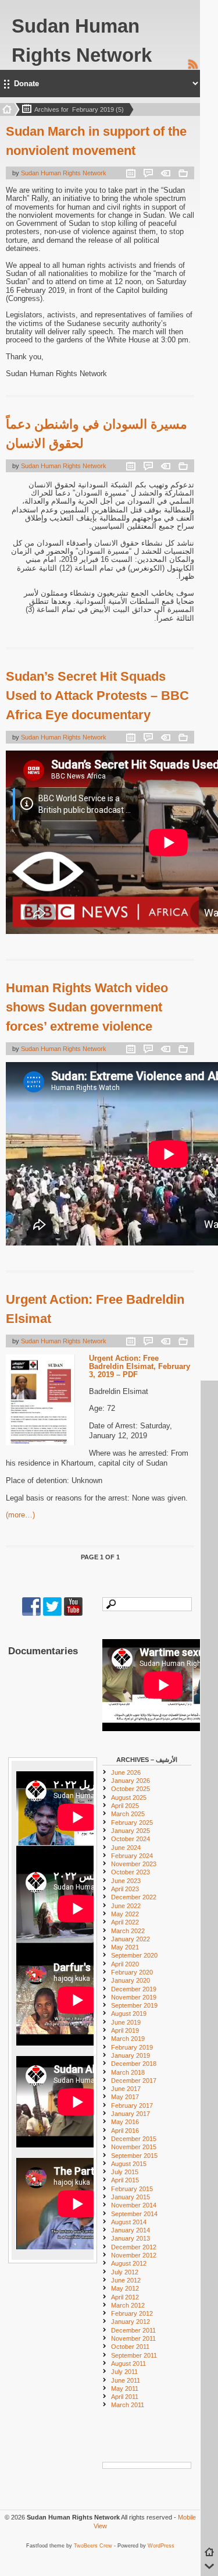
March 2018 (128, 2072)
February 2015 (132, 2189)
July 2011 (124, 2372)
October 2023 (131, 1872)
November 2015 (134, 2147)
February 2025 (132, 1823)
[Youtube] (73, 1613)
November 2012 (134, 2255)
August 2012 (129, 2263)
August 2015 (129, 2164)
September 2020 (134, 1955)
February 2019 (132, 2047)
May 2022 (125, 1914)
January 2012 (131, 2322)
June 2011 (126, 2380)
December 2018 (134, 2064)
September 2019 (134, 2005)
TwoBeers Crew (93, 2546)
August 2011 (128, 2363)
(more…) (20, 1515)
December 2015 (134, 2139)
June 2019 (126, 2022)
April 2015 (125, 2180)
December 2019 (134, 1989)
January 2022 (131, 1939)
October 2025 (131, 1789)
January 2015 (131, 2197)
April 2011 (125, 2397)
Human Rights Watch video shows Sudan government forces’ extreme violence (87, 1007)
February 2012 (132, 2313)
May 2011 (125, 2389)
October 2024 (131, 1839)
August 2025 (129, 1797)
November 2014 (134, 2205)
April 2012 (125, 2297)
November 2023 (134, 1864)
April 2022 (125, 1922)
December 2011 (133, 2330)
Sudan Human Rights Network (64, 173)
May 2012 (125, 2288)
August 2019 (129, 2014)
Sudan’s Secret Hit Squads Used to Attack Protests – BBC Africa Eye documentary (97, 696)
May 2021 (125, 1947)
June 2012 (126, 2280)
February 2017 (132, 2106)
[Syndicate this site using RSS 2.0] (193, 68)
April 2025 (125, 1806)
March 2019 (128, 2039)
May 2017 (125, 2097)
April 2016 (125, 2131)
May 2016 (125, 2122)
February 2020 (132, 1972)
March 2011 (128, 2405)
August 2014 (129, 2222)
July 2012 (125, 2272)
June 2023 (126, 1881)
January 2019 (131, 2055)
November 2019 (134, 1997)
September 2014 (134, 2214)
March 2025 (128, 1814)
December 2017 (134, 2080)
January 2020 (131, 1980)
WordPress (161, 2546)
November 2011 (133, 2338)
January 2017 (131, 2114)
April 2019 (125, 2030)
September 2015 (134, 2156)
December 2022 (134, 1897)
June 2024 (126, 1848)
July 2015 (125, 2172)
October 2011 (130, 2347)
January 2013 (131, 2238)
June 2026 (126, 1772)
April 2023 (125, 1889)
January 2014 (131, 2230)
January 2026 (131, 1781)
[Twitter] (52, 1613)
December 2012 (134, 2247)
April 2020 (125, 1964)
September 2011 (134, 2355)
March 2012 (128, 2305)
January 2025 (131, 1831)
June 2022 (126, 1906)
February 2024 (132, 1856)
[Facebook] (31, 1613)
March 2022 (128, 1931)
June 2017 (126, 2089)
